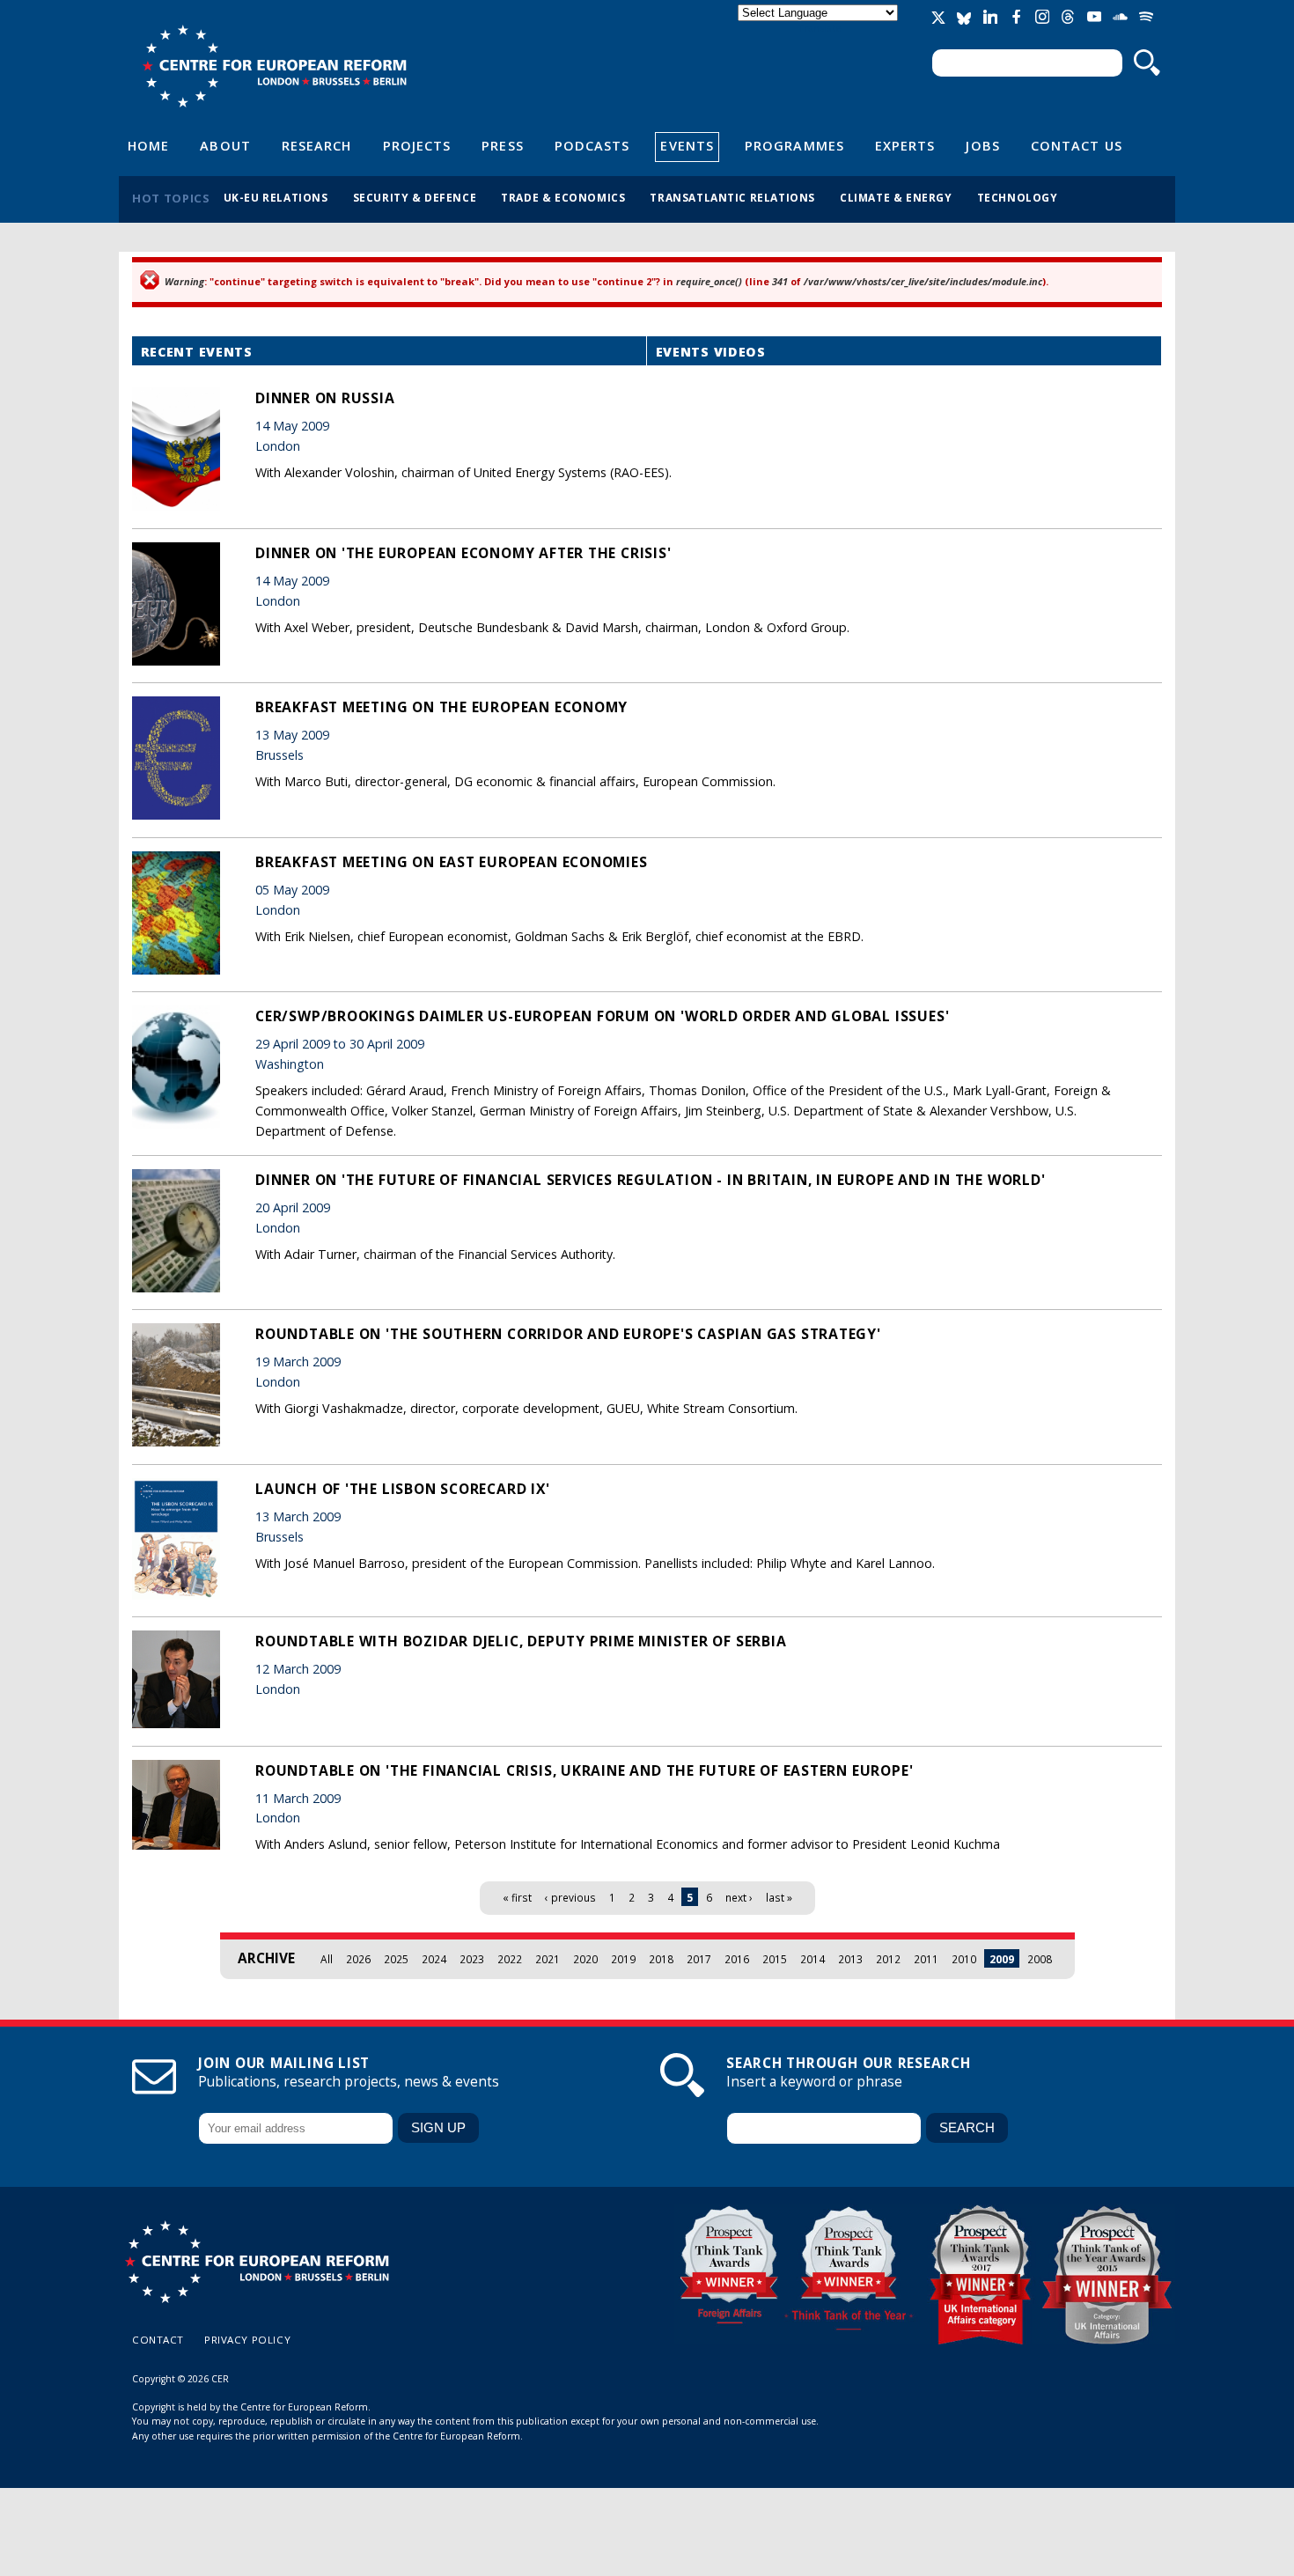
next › (739, 1897)
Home (148, 145)
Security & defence (415, 197)
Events (687, 145)
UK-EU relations (276, 197)
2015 (775, 1959)
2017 (699, 1959)
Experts (905, 145)
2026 (358, 1959)
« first (517, 1897)
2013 (850, 1959)
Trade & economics (563, 197)
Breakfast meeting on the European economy (441, 707)
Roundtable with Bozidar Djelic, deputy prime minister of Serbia (521, 1641)
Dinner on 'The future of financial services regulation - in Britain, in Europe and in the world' (651, 1180)
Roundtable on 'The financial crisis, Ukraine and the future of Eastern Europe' (584, 1770)
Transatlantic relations (732, 197)
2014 (812, 1959)
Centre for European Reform (274, 66)
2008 (1040, 1959)
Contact (158, 2340)
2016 (737, 1959)
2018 (661, 1959)
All (327, 1959)
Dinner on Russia (325, 398)
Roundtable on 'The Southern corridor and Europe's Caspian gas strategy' (568, 1334)
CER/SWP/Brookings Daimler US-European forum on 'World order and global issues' (602, 1016)
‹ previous (570, 1897)
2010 (964, 1959)
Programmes (794, 145)
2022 (510, 1959)
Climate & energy (896, 197)
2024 (434, 1959)
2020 (585, 1959)
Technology (1018, 197)
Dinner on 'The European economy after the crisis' (463, 553)
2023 (472, 1959)
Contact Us (1077, 145)
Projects (417, 145)
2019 (623, 1959)
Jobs (982, 145)
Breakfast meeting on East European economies (452, 862)
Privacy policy (247, 2340)
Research (317, 145)
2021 (548, 1959)
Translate (820, 28)
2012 (888, 1959)
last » (779, 1897)
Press (502, 145)
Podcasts (592, 145)
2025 (396, 1959)
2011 (926, 1959)
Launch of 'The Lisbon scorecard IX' (403, 1489)
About (225, 145)
